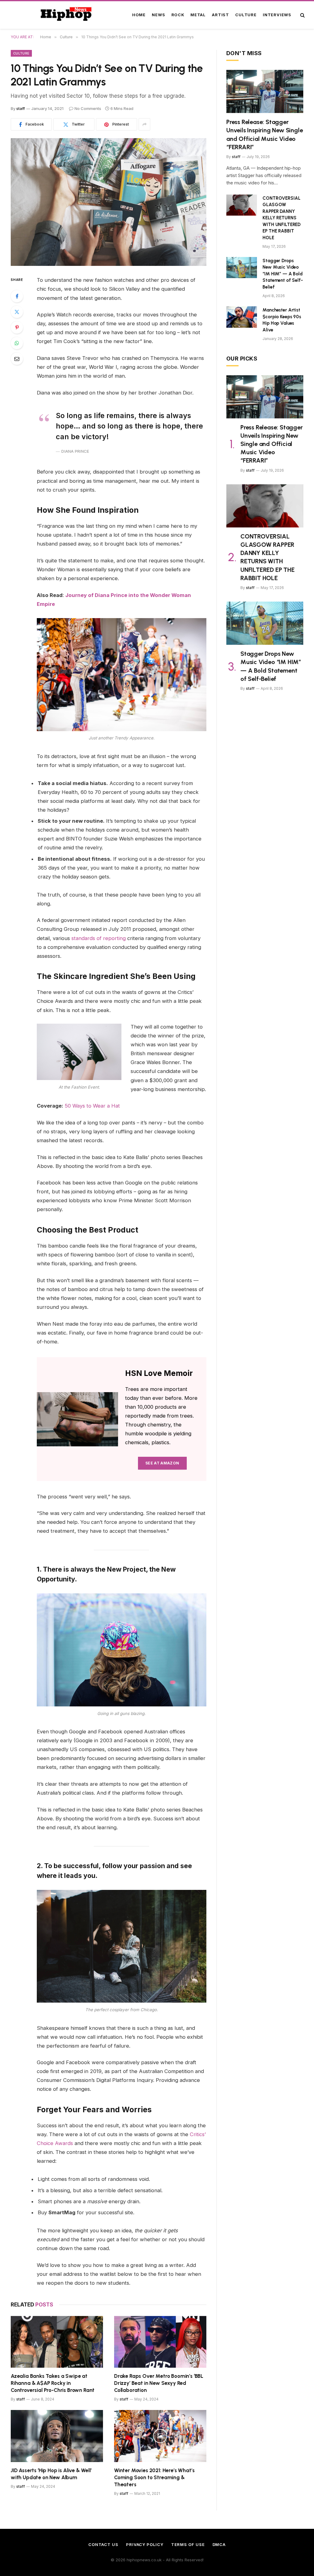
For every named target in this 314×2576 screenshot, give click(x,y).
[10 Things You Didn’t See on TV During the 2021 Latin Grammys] (109, 202)
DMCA (219, 2544)
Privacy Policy (145, 2544)
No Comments (88, 108)
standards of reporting (99, 938)
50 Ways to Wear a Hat (92, 1106)
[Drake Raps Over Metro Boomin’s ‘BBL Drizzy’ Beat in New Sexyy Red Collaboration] (160, 2342)
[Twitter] (17, 312)
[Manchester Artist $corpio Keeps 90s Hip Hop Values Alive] (242, 317)
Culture (246, 15)
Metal (198, 15)
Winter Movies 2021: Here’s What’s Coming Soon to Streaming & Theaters (154, 2477)
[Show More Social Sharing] (144, 124)
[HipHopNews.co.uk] (67, 15)
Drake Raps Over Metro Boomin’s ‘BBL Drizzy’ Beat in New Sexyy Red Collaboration (159, 2383)
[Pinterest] (17, 327)
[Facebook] (17, 296)
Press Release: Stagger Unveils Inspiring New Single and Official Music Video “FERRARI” (264, 134)
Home (139, 15)
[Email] (17, 359)
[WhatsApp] (17, 343)
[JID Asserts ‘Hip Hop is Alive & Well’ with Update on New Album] (57, 2436)
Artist (220, 15)
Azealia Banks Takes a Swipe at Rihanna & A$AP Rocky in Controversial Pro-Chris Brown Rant (53, 2383)
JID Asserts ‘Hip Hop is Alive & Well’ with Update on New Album (51, 2474)
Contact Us (103, 2544)
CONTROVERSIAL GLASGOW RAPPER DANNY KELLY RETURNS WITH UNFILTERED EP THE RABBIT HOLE (281, 218)
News (158, 15)
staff (21, 108)
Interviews (277, 15)
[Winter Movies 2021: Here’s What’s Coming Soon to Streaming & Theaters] (160, 2436)
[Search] (302, 15)
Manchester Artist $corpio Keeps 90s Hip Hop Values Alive (282, 320)
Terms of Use (188, 2544)
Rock (178, 15)
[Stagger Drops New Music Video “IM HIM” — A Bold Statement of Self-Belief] (242, 268)
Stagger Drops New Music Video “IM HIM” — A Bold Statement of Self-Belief (283, 274)
